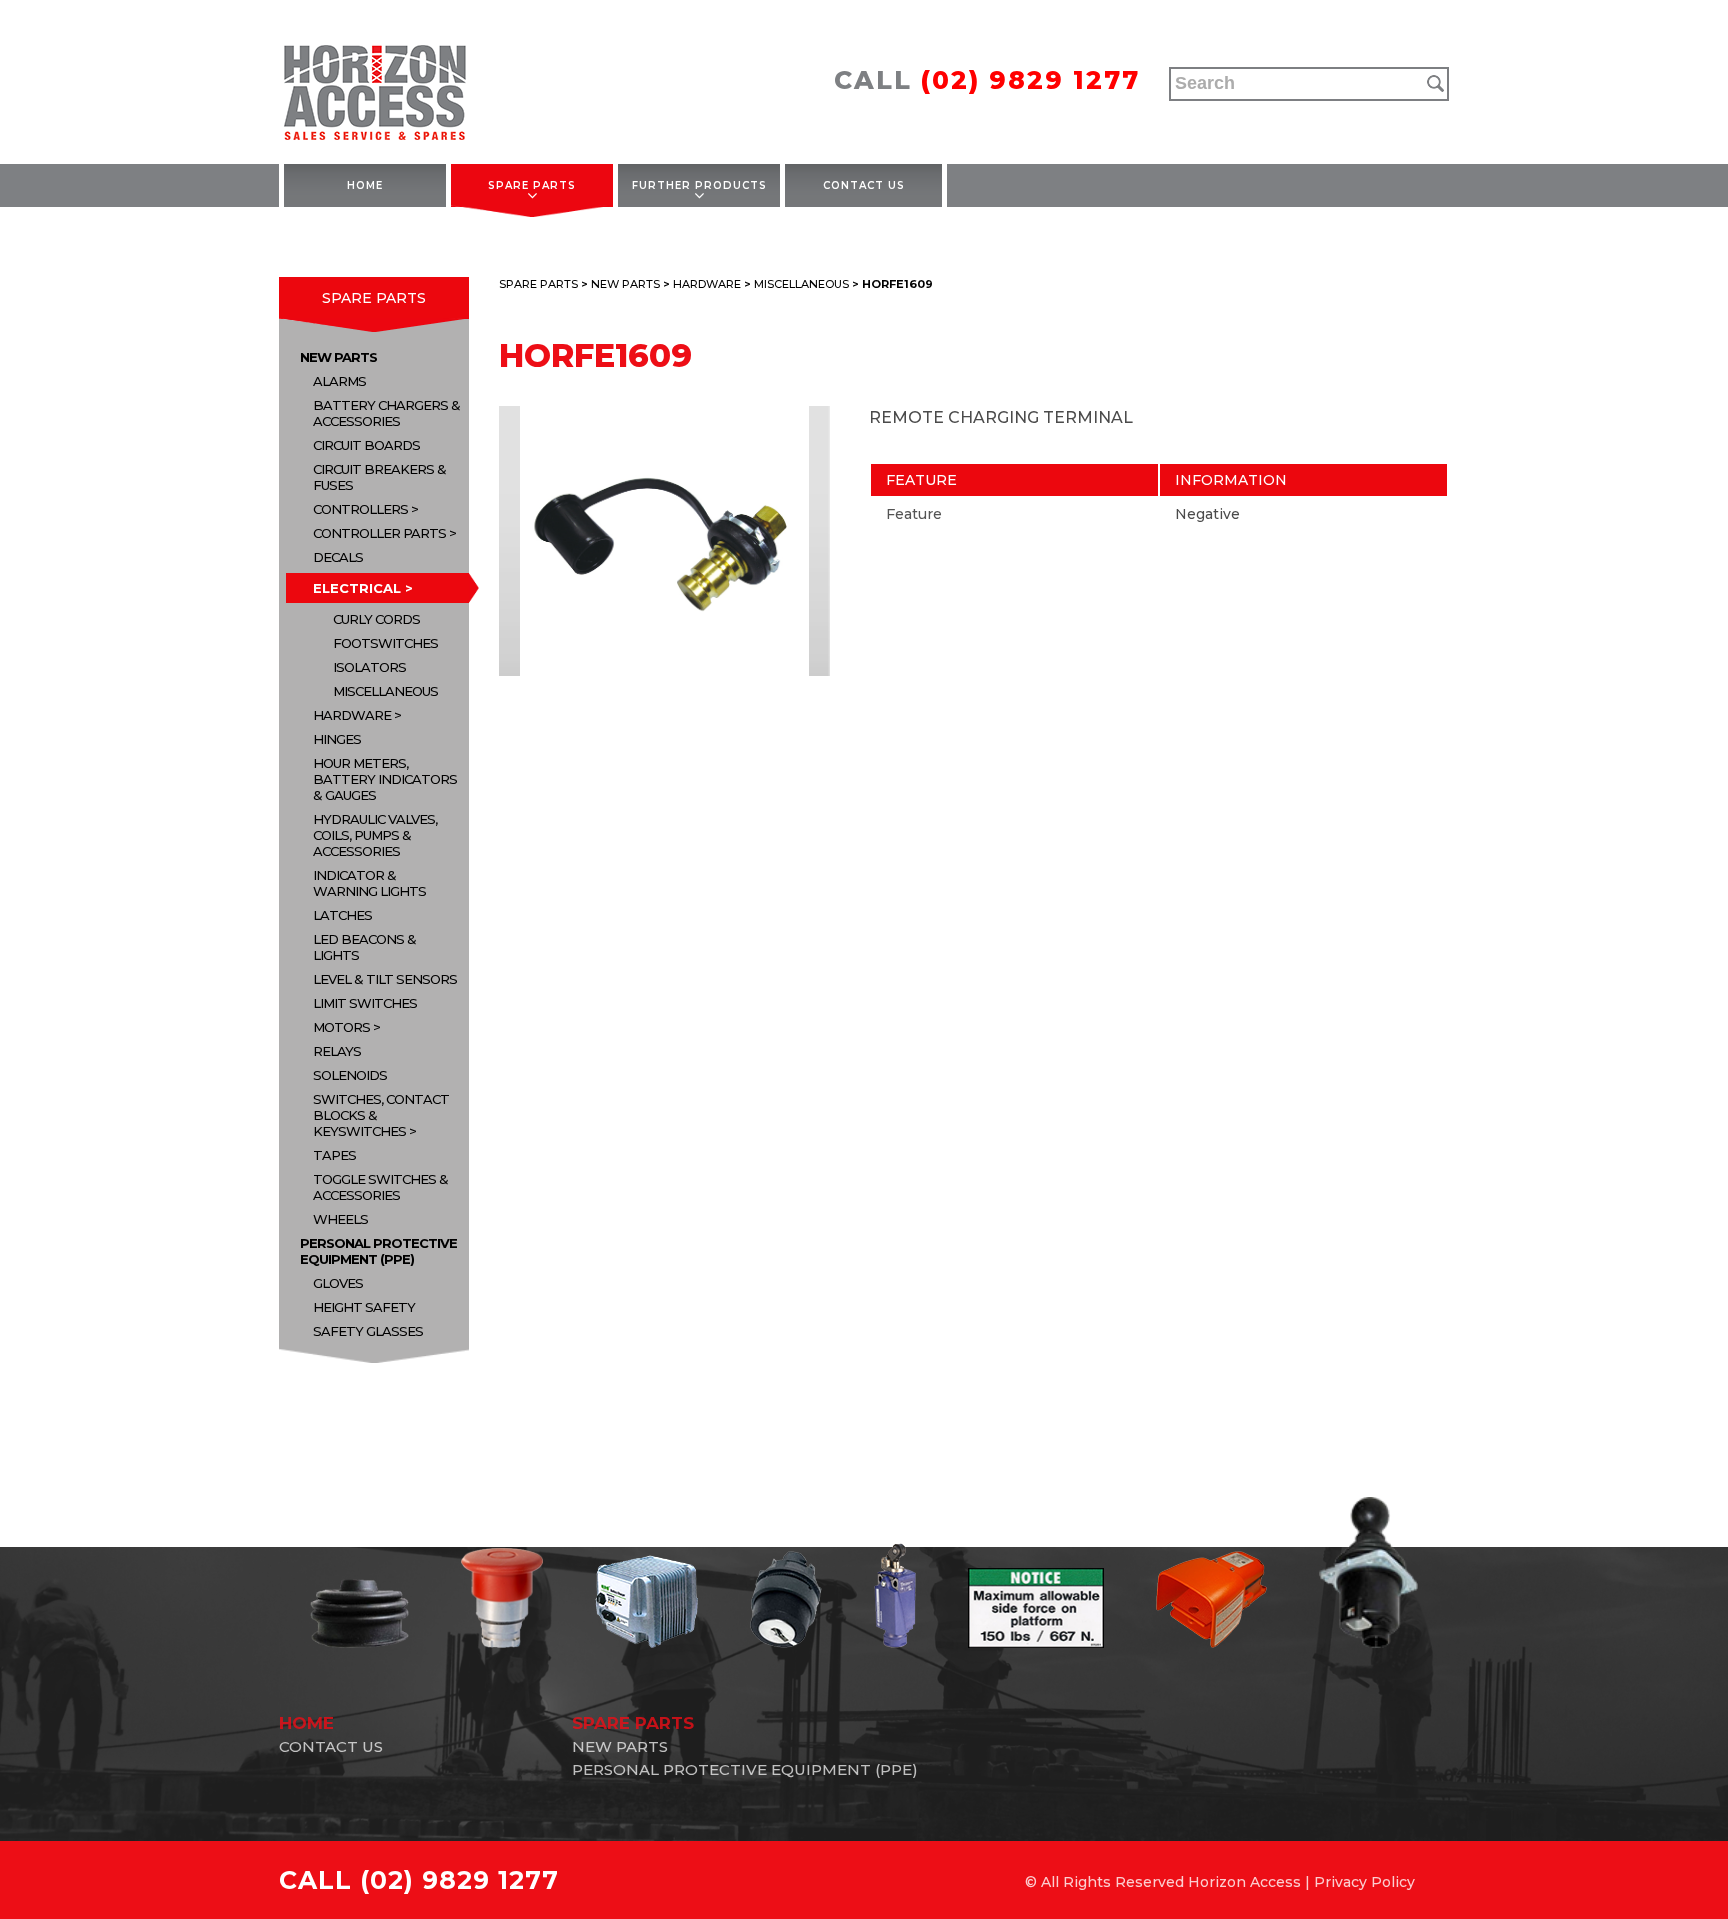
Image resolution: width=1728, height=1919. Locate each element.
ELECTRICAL (357, 588)
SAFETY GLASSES (368, 1331)
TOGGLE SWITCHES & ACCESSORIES (380, 1187)
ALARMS (339, 381)
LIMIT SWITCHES (365, 1003)
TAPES (334, 1155)
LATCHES (342, 915)
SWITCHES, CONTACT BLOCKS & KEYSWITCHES (381, 1115)
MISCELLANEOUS (385, 691)
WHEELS (340, 1219)
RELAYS (337, 1051)
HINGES (337, 739)
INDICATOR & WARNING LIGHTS (369, 883)
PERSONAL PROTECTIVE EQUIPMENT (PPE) (378, 1251)
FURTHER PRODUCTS (699, 185)
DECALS (338, 557)
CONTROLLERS (360, 509)
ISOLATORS (369, 667)
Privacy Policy (1364, 1882)
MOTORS (341, 1027)
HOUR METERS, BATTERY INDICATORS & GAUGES (385, 779)
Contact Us (864, 185)
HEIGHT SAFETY (364, 1307)
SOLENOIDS (350, 1075)
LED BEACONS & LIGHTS (364, 947)
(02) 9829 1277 (1030, 80)
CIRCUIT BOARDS (366, 445)
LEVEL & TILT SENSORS (385, 979)
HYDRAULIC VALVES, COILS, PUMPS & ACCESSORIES (375, 835)
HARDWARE (352, 715)
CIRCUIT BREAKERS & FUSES (379, 477)
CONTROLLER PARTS (379, 533)
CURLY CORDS (376, 619)
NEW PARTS (338, 357)
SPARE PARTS (532, 185)
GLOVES (338, 1283)
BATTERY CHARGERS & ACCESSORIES (386, 413)
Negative (1207, 514)
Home (365, 185)
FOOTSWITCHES (385, 643)
